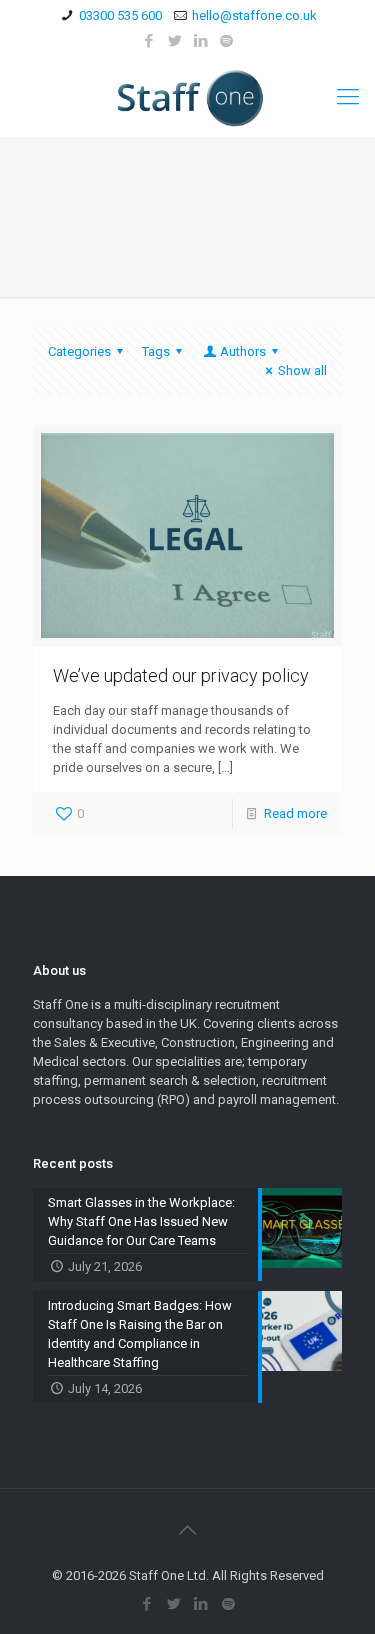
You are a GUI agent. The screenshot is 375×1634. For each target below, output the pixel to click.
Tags (156, 351)
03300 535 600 (120, 15)
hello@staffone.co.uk (254, 15)
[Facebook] (148, 41)
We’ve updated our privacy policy (181, 675)
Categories (79, 351)
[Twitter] (174, 41)
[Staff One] (187, 97)
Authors (243, 351)
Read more (295, 813)
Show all (302, 370)
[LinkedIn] (200, 41)
